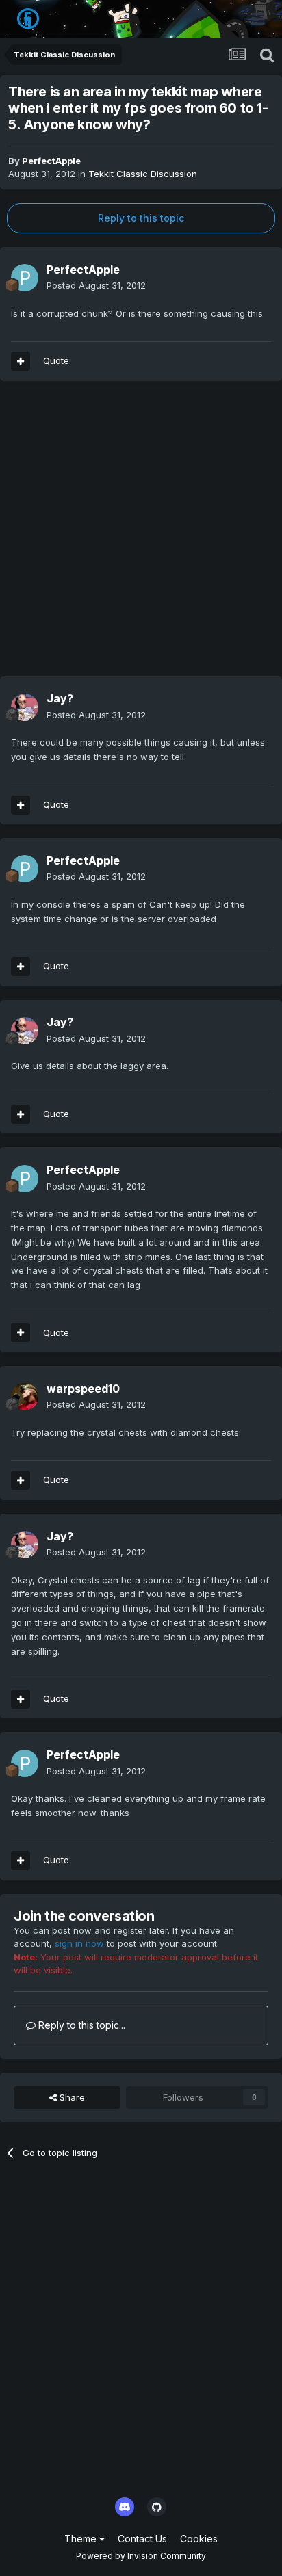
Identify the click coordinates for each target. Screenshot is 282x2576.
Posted (96, 285)
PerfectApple (51, 161)
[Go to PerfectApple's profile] (25, 278)
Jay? (60, 698)
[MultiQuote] (21, 361)
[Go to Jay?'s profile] (25, 707)
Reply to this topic (141, 218)
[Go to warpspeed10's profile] (25, 1397)
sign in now (79, 1943)
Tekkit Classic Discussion (143, 174)
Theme (82, 2539)
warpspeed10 (83, 1389)
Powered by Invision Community (141, 2556)
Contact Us (142, 2539)
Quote (56, 360)
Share (71, 2097)
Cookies (199, 2539)
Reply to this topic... (80, 2025)
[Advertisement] (141, 536)
